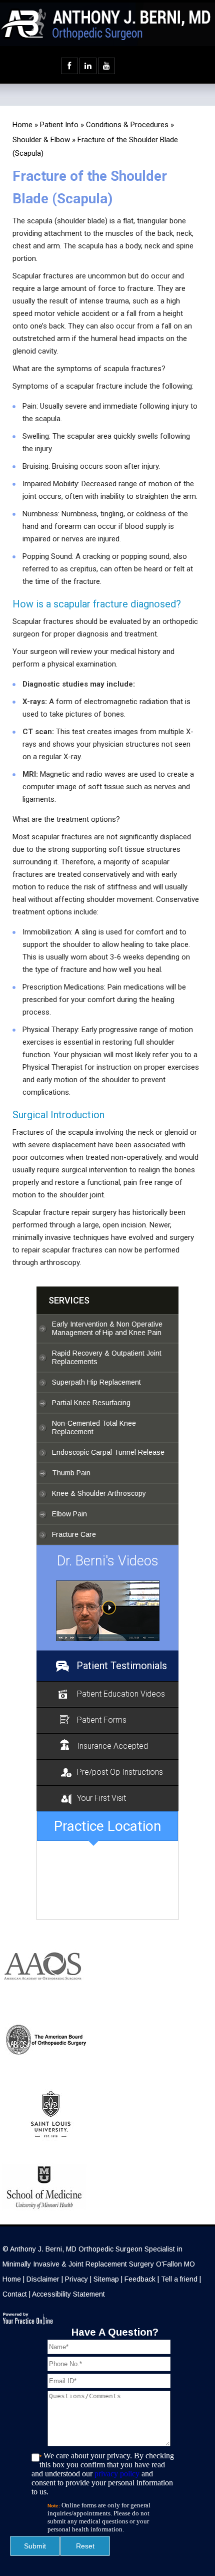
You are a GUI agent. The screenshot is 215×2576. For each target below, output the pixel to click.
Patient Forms (102, 1720)
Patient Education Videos (121, 1694)
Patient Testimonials (122, 1666)
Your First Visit (101, 1798)
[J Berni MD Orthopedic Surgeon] (107, 1611)
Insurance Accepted (112, 1746)
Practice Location (107, 1826)
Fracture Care (74, 1534)
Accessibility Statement (68, 2294)
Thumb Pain (71, 1473)
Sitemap (106, 2279)
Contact (15, 2294)
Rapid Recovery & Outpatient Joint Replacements (107, 1357)
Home (22, 125)
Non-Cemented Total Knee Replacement (94, 1427)
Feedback (140, 2279)
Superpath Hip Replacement (96, 1382)
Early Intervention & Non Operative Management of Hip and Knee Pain (107, 1328)
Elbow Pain (69, 1514)
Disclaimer (43, 2279)
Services (69, 1300)
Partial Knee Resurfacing (91, 1403)
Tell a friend (179, 2279)
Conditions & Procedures (127, 125)
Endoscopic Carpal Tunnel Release (108, 1452)
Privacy (76, 2279)
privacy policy (117, 2474)
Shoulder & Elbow (41, 140)
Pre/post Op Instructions (120, 1772)
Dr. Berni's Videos (108, 1561)
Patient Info (59, 125)
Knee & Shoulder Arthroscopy (99, 1493)
